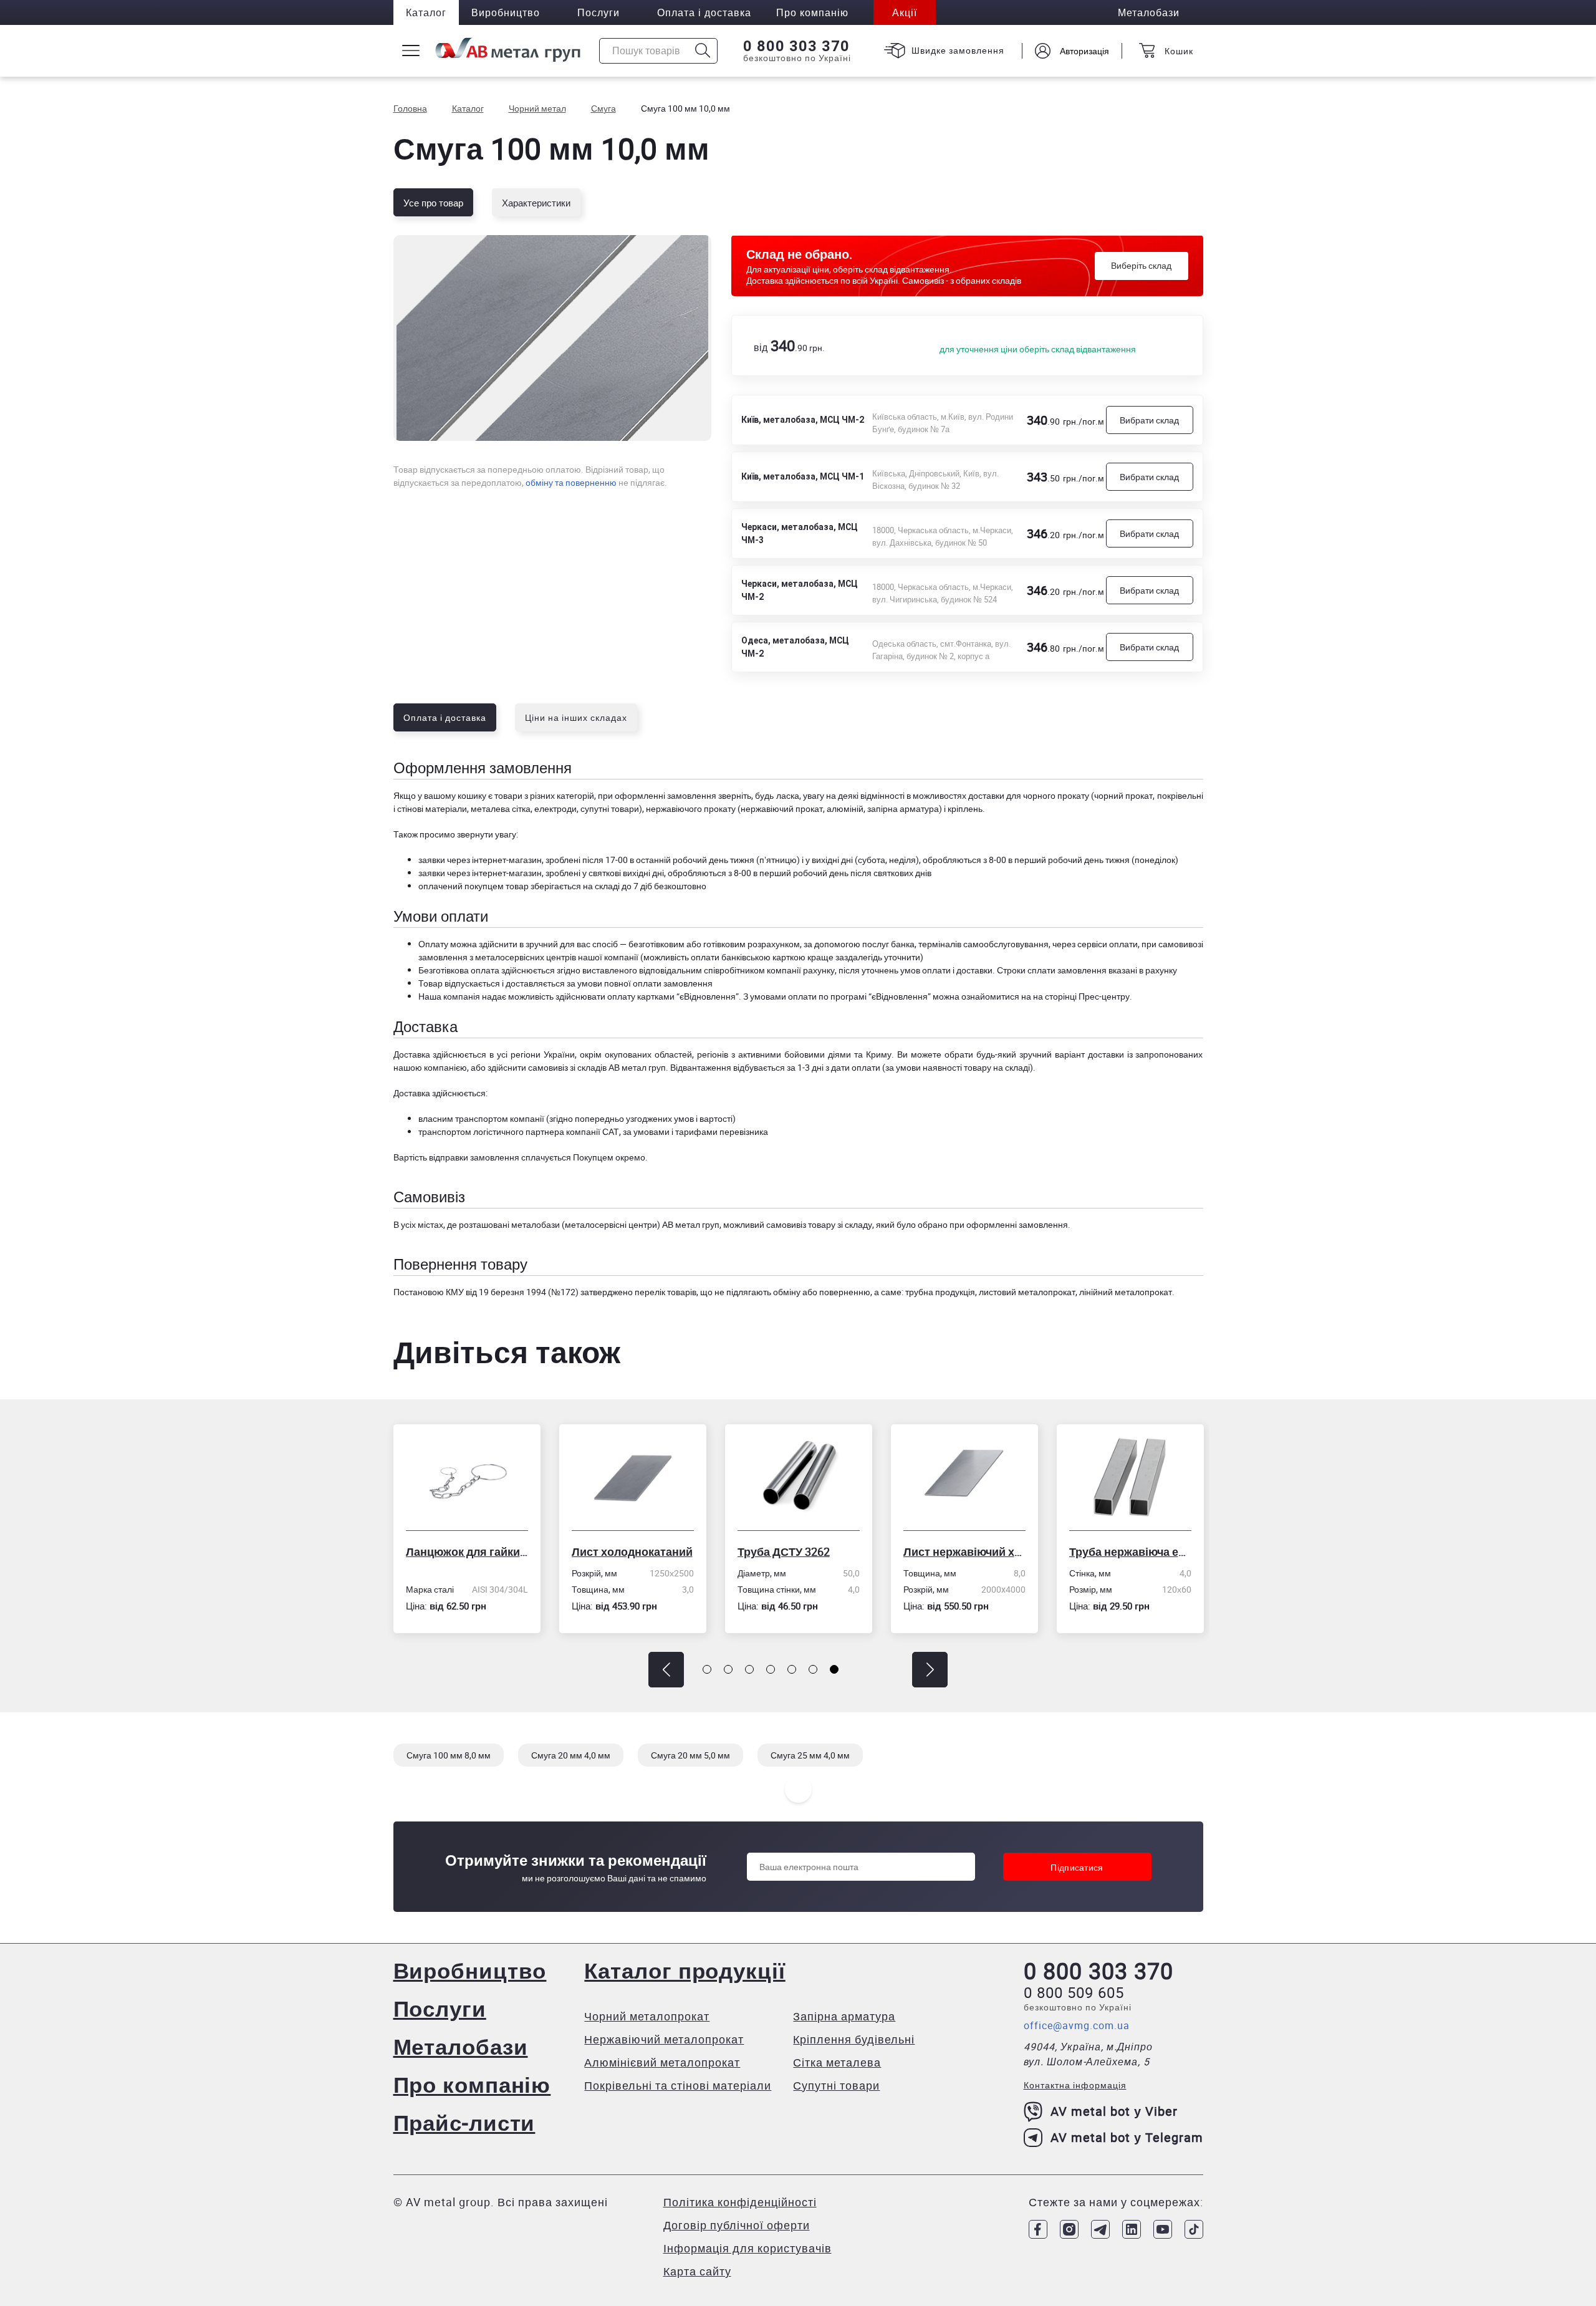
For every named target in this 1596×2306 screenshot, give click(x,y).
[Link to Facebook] (1038, 2229)
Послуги (598, 12)
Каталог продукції (685, 1970)
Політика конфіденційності (740, 2202)
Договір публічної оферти (737, 2225)
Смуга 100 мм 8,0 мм (449, 1755)
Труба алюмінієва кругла (1142, 1551)
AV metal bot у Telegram (1127, 2137)
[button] (666, 1670)
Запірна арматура (844, 2016)
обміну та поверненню (571, 482)
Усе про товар (433, 203)
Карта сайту (697, 2271)
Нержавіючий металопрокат (664, 2039)
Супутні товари (836, 2085)
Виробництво (506, 12)
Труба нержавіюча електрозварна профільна (976, 1551)
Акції (905, 12)
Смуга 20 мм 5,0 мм (690, 1755)
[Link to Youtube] (1163, 2229)
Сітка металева (837, 2062)
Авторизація (1084, 51)
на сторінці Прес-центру (1081, 996)
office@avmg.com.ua (1077, 2025)
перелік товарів (666, 1292)
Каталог (426, 12)
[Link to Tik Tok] (1194, 2229)
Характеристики (536, 203)
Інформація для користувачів (748, 2248)
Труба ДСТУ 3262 (630, 1551)
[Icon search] (703, 51)
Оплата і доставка (704, 12)
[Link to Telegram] (1100, 2229)
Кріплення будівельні (854, 2039)
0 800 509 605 (1074, 1992)
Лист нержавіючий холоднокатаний (810, 1551)
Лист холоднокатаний (478, 1551)
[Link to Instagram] (1069, 2229)
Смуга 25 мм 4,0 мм (810, 1755)
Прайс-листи (464, 2122)
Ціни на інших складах (576, 717)
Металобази (461, 2046)
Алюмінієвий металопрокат (662, 2062)
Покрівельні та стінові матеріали (678, 2085)
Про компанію (472, 2084)
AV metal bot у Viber (1114, 2111)
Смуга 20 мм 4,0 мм (571, 1755)
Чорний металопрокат (647, 2016)
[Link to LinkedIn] (1132, 2229)
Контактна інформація (1075, 2085)
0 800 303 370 (796, 46)
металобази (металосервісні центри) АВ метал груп (615, 1224)
